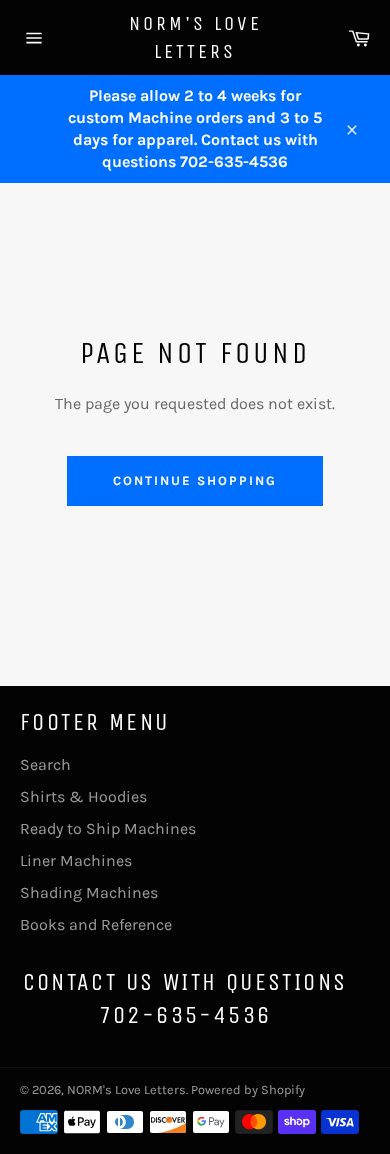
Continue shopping (194, 480)
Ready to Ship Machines (108, 828)
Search (45, 764)
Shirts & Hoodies (83, 796)
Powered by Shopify (248, 1089)
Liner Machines (76, 860)
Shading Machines (89, 892)
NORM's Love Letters (195, 37)
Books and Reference (96, 924)
